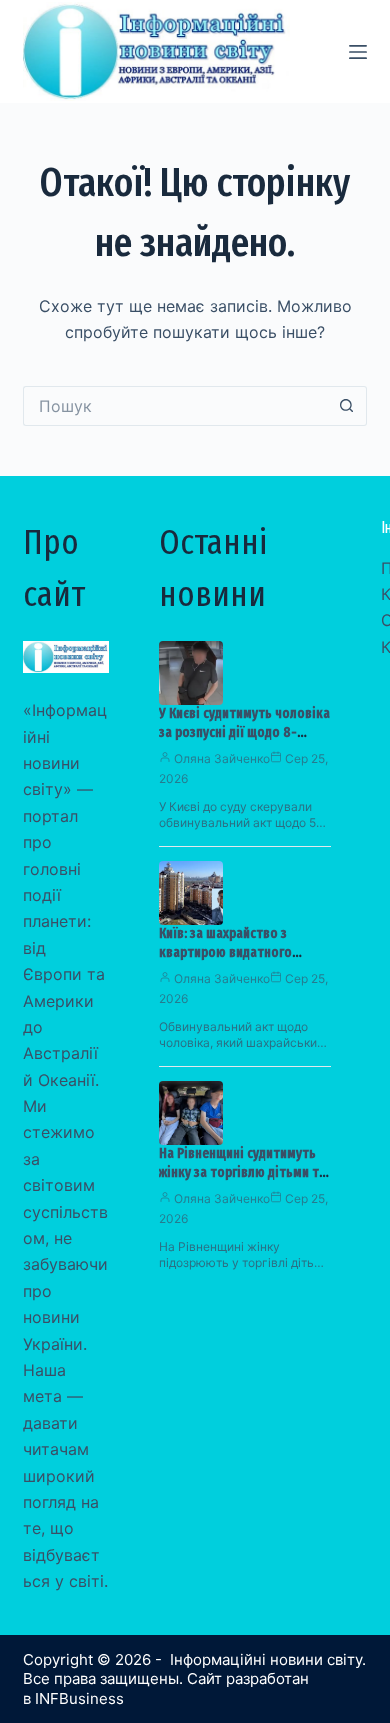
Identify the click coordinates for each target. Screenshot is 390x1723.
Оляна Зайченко (222, 758)
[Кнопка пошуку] (347, 406)
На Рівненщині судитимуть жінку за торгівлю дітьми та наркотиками (242, 1172)
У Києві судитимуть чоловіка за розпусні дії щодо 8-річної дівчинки (244, 732)
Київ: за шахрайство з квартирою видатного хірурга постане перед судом (244, 952)
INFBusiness (79, 1698)
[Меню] (358, 52)
